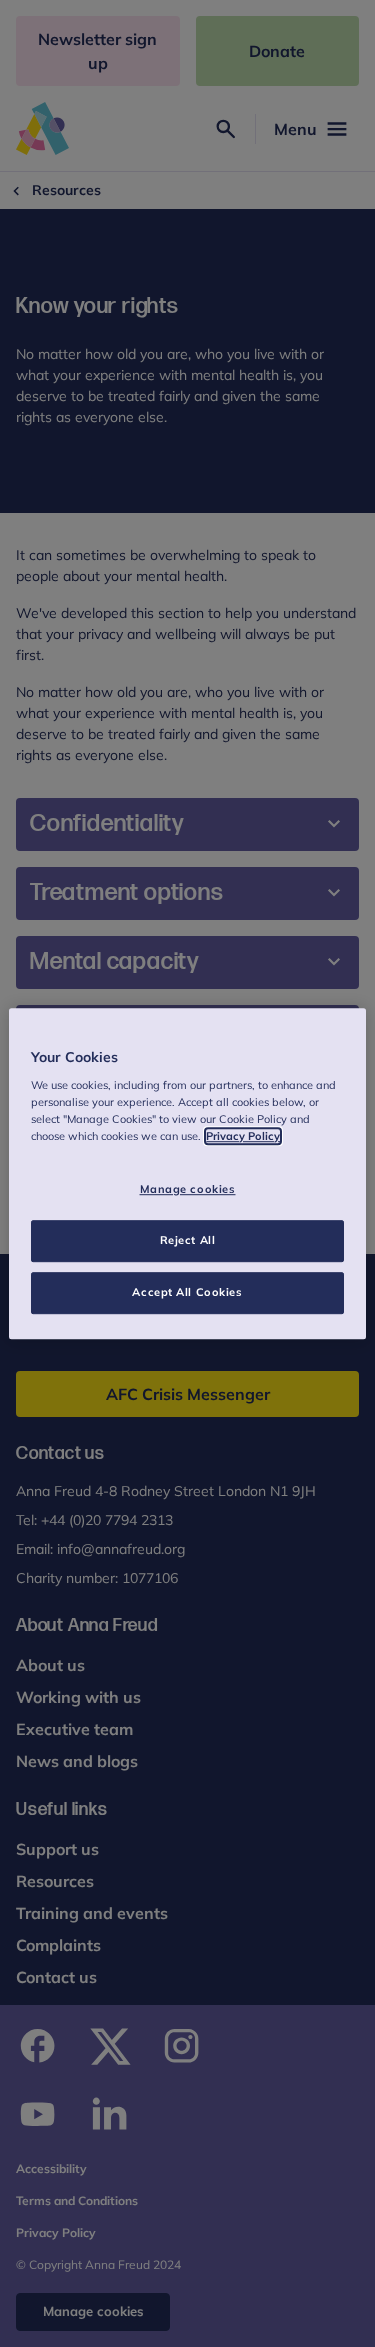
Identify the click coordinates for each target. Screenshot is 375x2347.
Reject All (188, 1240)
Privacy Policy (243, 1136)
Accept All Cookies (187, 1292)
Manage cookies (188, 1190)
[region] (187, 1174)
